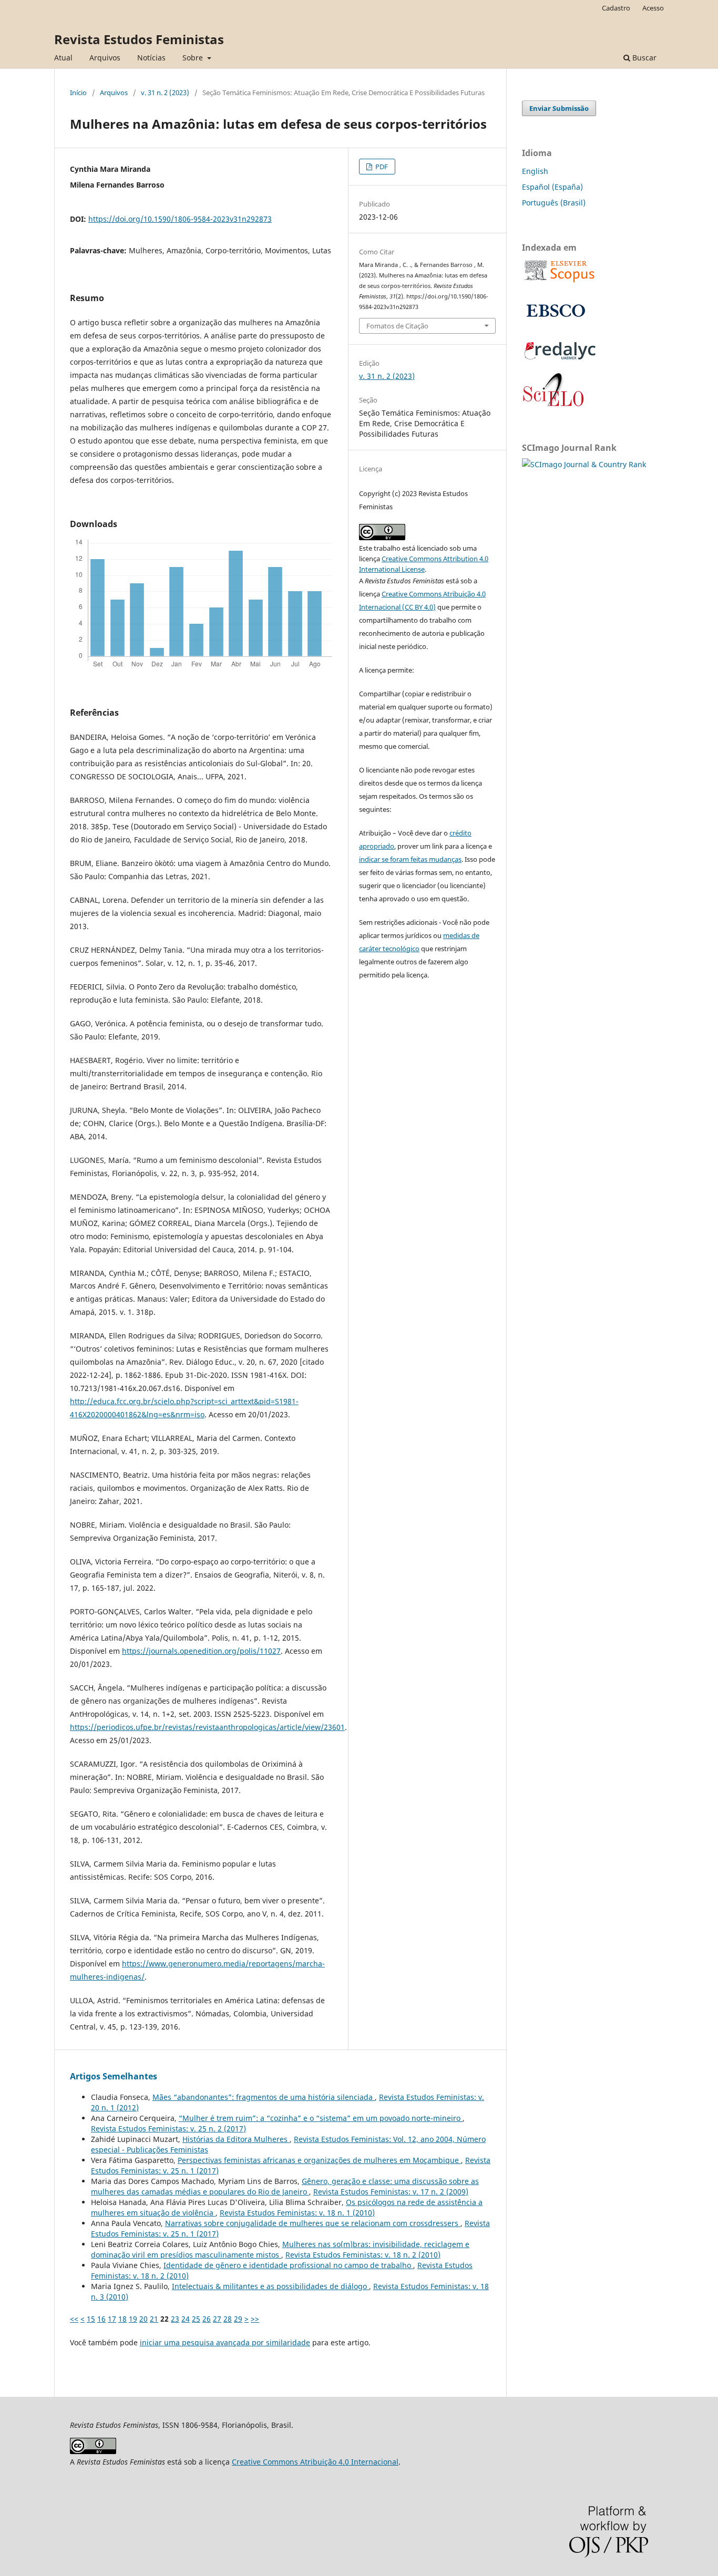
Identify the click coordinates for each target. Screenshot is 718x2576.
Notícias (151, 58)
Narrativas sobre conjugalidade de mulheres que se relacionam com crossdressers (313, 2223)
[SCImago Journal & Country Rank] (584, 464)
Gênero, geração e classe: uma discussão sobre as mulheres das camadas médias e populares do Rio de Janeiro (285, 2186)
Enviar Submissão (559, 108)
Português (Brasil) (554, 203)
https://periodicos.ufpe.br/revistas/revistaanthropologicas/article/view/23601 (207, 1727)
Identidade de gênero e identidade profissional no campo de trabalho (288, 2265)
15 (91, 2319)
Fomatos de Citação (397, 326)
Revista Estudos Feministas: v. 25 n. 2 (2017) (168, 2129)
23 (175, 2319)
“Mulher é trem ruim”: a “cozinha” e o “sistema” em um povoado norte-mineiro (321, 2118)
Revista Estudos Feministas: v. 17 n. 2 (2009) (391, 2192)
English (535, 171)
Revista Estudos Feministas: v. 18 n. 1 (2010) (297, 2213)
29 (238, 2319)
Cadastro (616, 8)
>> (255, 2319)
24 (186, 2319)
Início (78, 92)
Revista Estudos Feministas (139, 39)
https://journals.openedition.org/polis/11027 (201, 1651)
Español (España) (552, 187)
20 (143, 2319)
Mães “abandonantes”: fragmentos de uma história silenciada (264, 2097)
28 (228, 2319)
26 (207, 2319)
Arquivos (105, 58)
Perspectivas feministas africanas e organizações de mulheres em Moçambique (319, 2160)
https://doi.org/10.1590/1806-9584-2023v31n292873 (180, 219)
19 (133, 2319)
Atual (63, 58)
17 (112, 2319)
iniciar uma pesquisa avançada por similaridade (225, 2342)
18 (122, 2319)
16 (101, 2319)
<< (74, 2319)
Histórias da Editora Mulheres (236, 2139)
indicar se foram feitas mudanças (410, 859)
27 (217, 2319)
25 (196, 2319)
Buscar (643, 58)
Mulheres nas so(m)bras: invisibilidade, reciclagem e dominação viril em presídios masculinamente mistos (280, 2249)
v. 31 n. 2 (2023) (165, 92)
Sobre (194, 58)
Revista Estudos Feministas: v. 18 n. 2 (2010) (363, 2255)
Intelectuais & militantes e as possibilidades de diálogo (270, 2286)
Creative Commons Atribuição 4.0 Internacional (315, 2462)
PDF (381, 167)
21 (154, 2319)
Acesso (653, 8)
